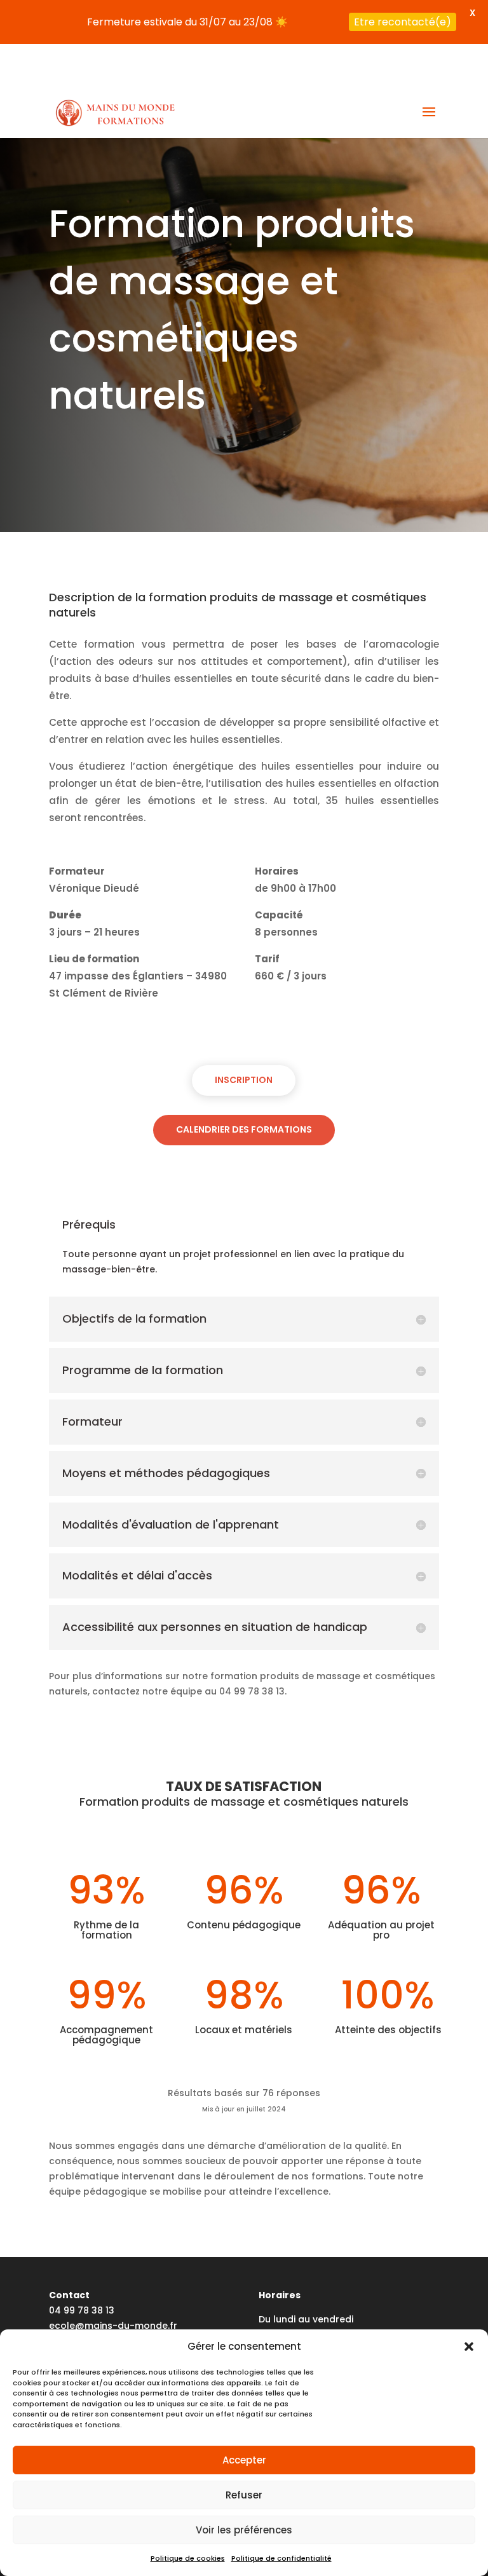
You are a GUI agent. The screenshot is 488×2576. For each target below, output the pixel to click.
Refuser (244, 2495)
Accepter (244, 2460)
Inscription (244, 1080)
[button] (469, 2347)
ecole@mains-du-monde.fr (113, 2325)
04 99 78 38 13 (82, 2310)
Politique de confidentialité (281, 2558)
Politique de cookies (188, 2558)
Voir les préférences (244, 2530)
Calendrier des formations (244, 1129)
